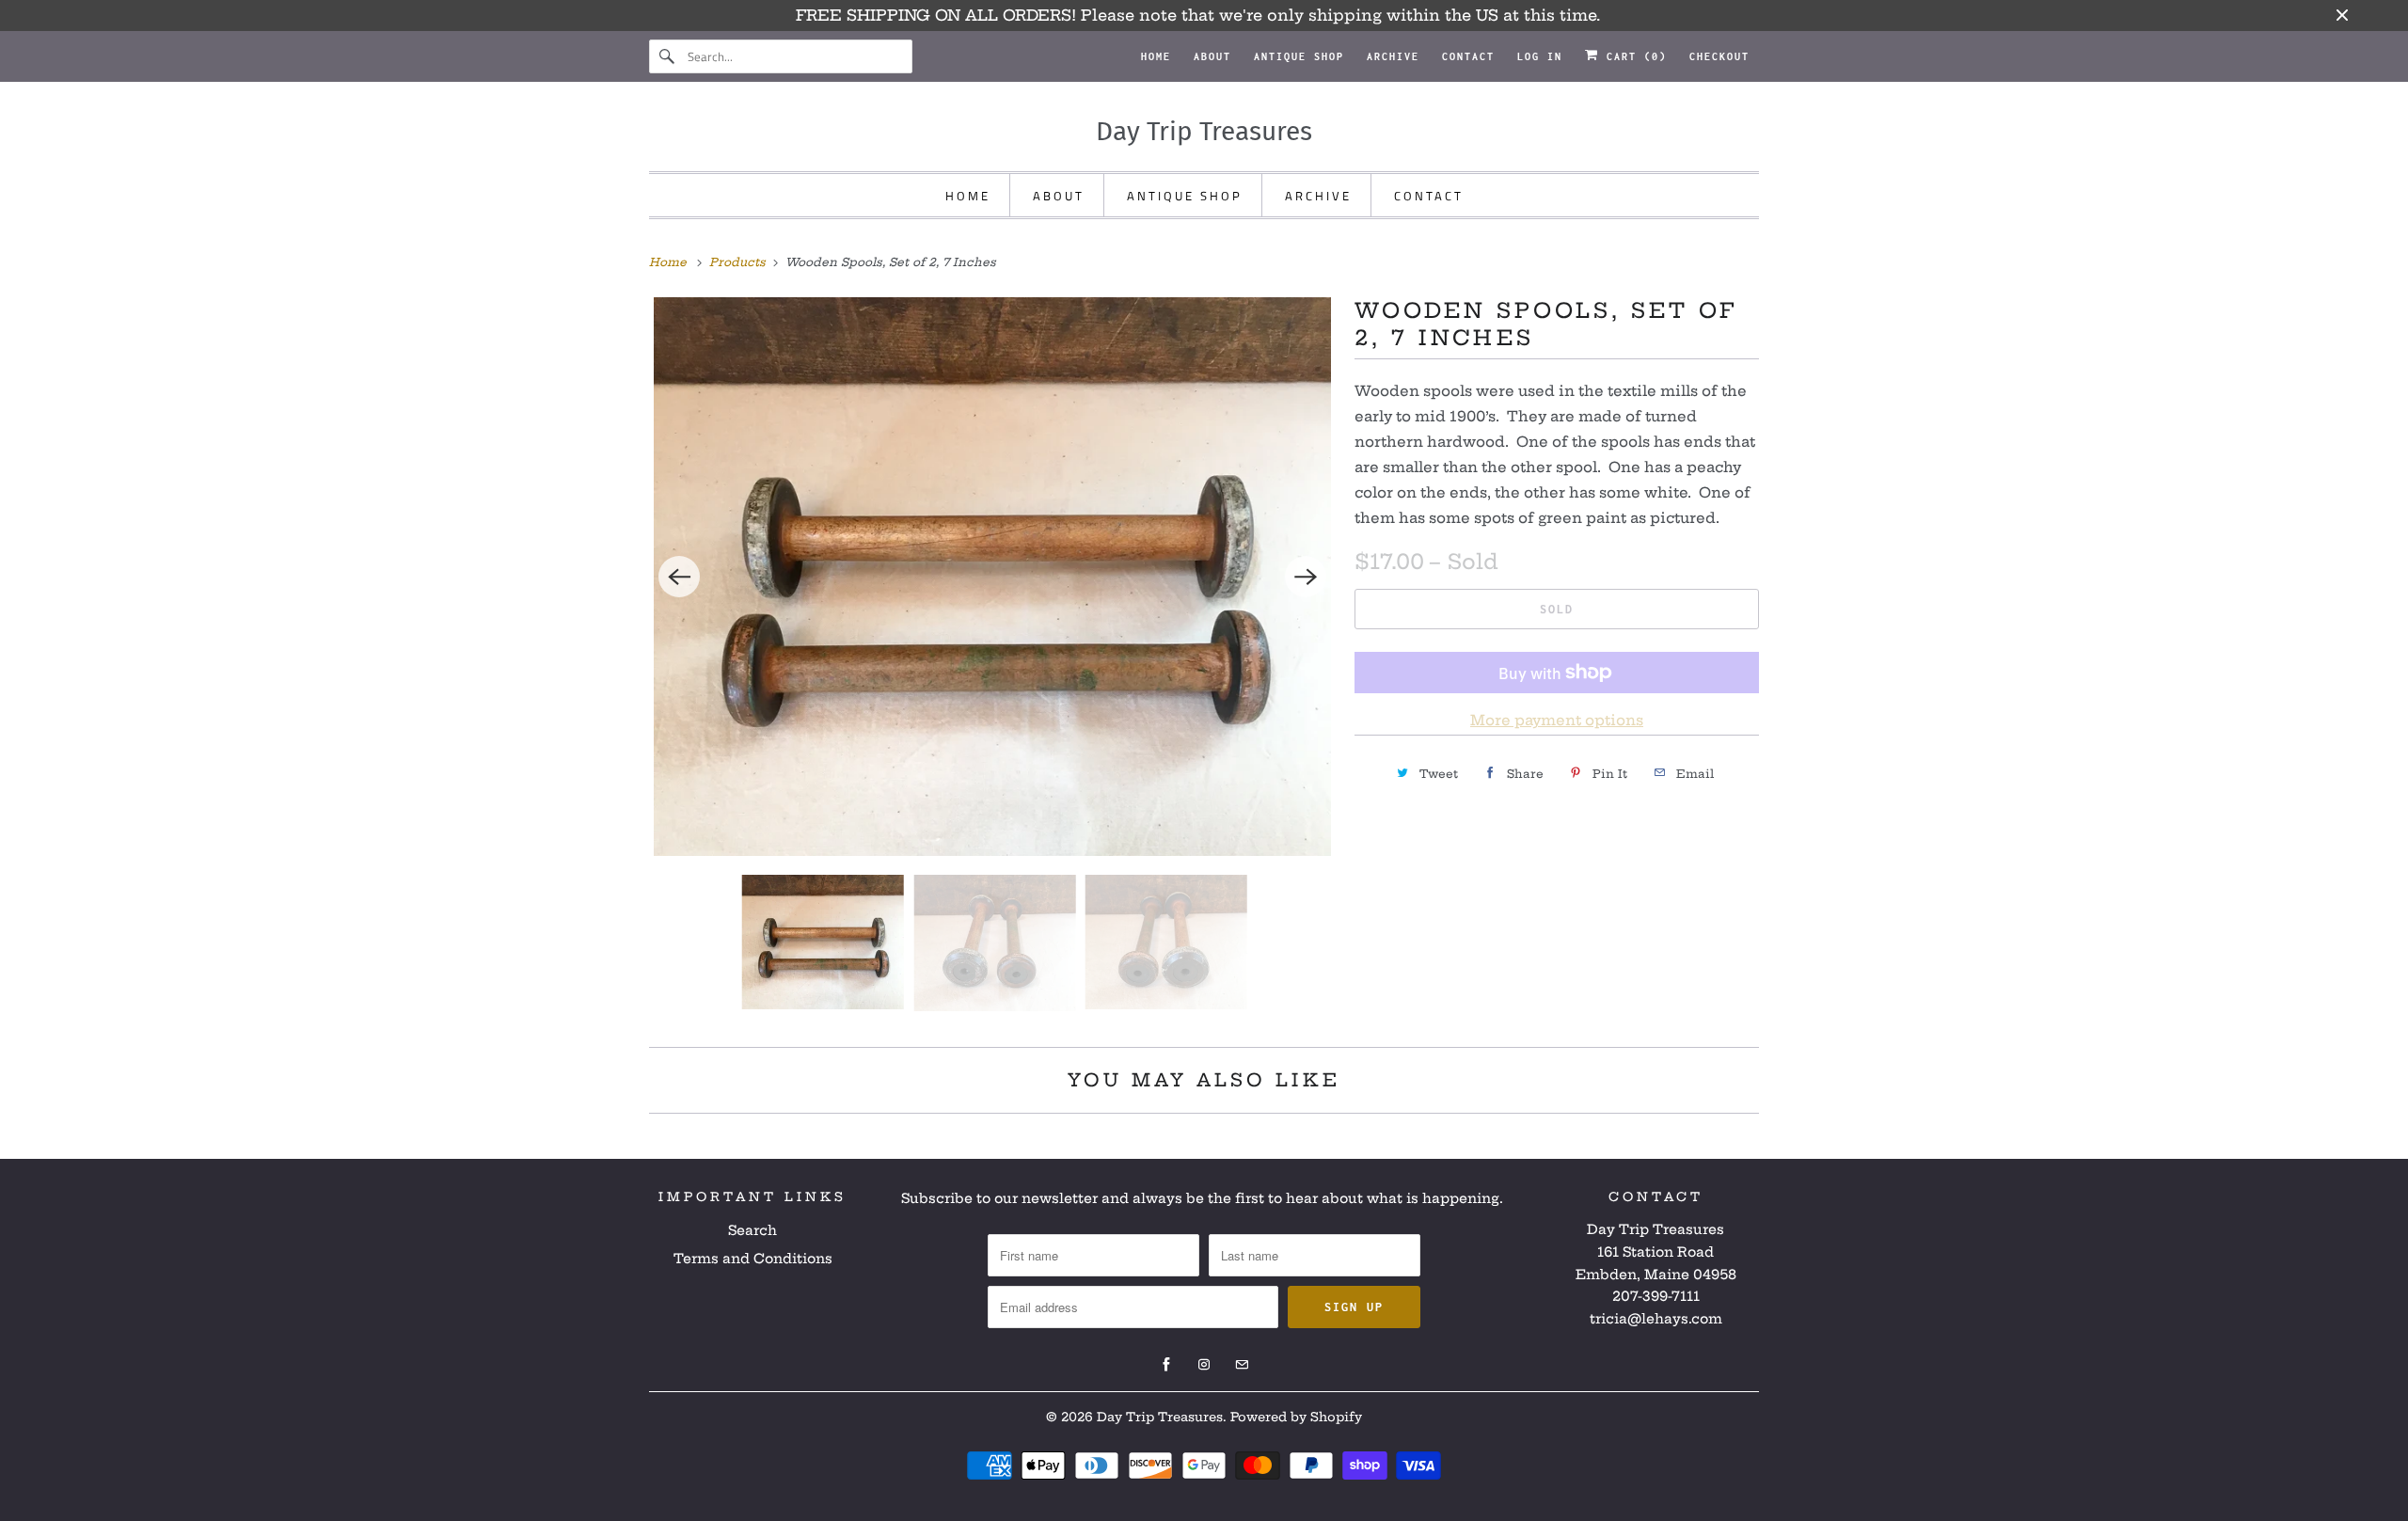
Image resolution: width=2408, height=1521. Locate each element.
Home (1156, 56)
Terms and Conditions (753, 1259)
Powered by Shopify (1296, 1417)
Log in (1540, 56)
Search (752, 1230)
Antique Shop (1299, 56)
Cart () (1633, 56)
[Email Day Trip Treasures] (1242, 1365)
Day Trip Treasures (1160, 1417)
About (1212, 56)
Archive (1393, 56)
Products (739, 262)
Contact (1468, 56)
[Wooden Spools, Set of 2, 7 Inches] (992, 577)
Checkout (1719, 56)
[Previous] (679, 577)
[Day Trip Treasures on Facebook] (1166, 1365)
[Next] (1306, 577)
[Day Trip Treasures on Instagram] (1204, 1365)
